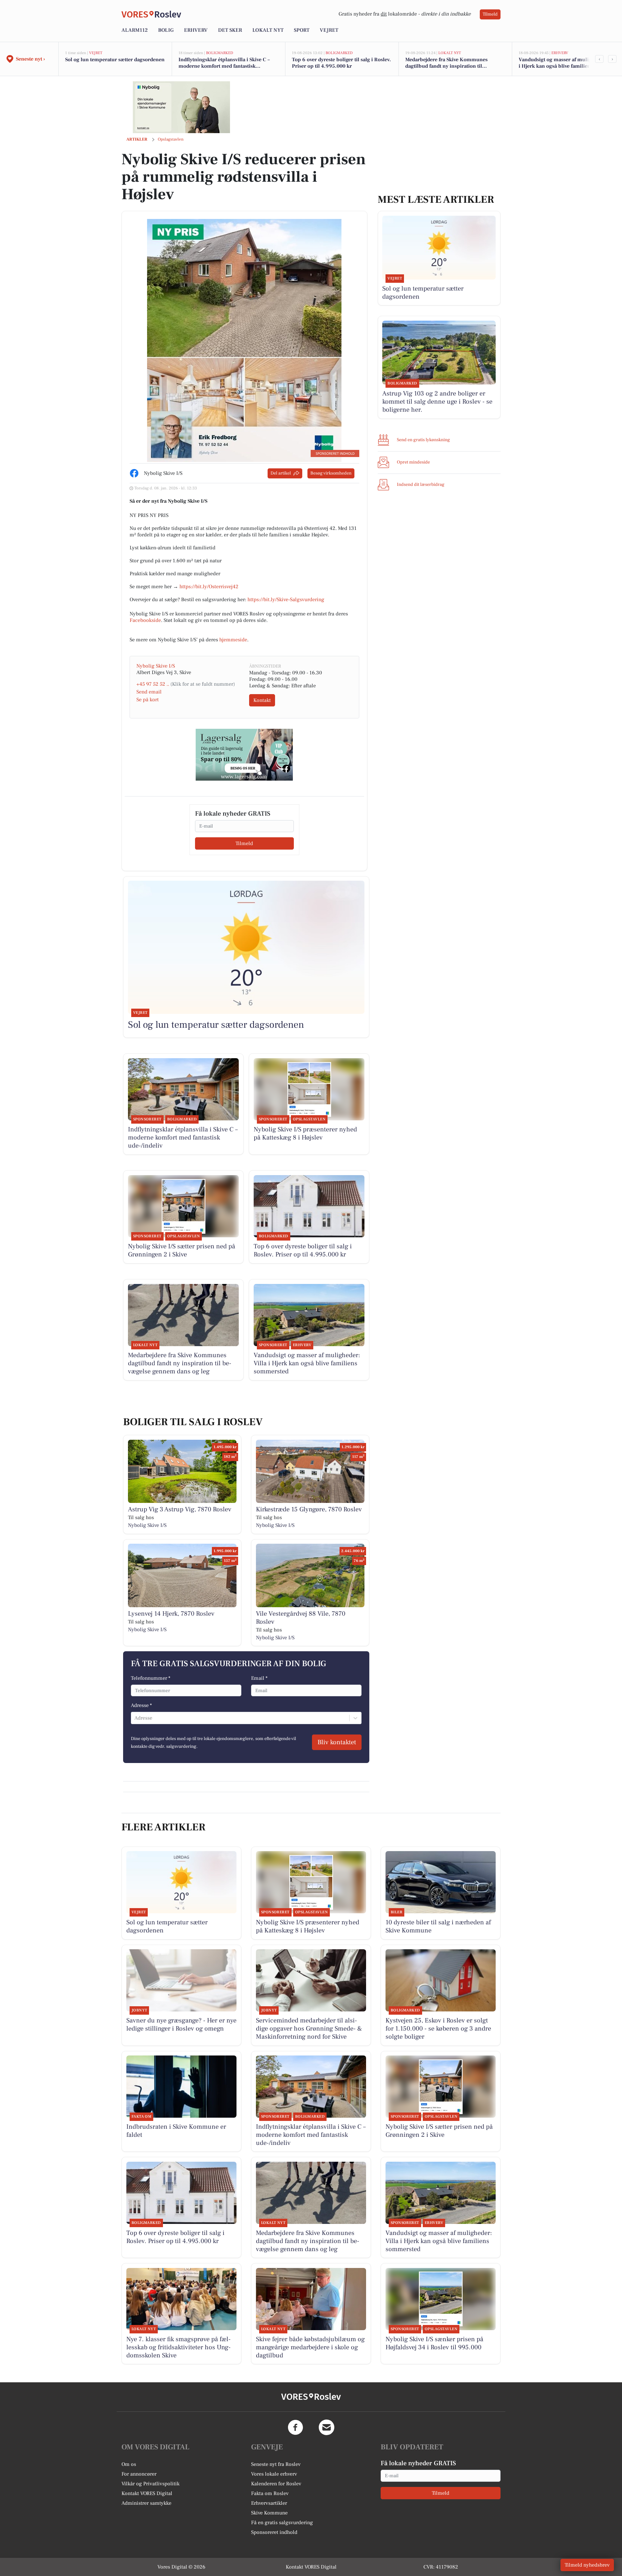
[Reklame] (181, 107)
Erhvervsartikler (269, 2503)
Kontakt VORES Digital (147, 2493)
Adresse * (141, 1705)
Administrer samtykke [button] (146, 2503)
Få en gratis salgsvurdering (282, 2523)
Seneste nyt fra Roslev (276, 2464)
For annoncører (139, 2474)
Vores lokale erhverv (274, 2474)
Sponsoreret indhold (274, 2532)
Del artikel (281, 473)
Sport (302, 30)
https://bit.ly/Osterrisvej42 (209, 587)
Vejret (329, 30)
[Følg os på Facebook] (295, 2427)
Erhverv (196, 30)
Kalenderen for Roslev (276, 2484)
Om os (129, 2464)
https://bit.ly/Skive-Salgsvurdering (286, 600)
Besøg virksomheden (331, 473)
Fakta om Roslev (270, 2493)
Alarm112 (135, 30)
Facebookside (145, 620)
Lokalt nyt (268, 30)
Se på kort (148, 700)
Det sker (230, 30)
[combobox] (135, 1718)
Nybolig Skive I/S (156, 666)
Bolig (166, 30)
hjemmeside (233, 640)
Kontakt (262, 700)
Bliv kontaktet (337, 1742)
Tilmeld (490, 14)
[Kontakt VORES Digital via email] (327, 2427)
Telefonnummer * (151, 1678)
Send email (149, 692)
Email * (259, 1678)
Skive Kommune (269, 2513)
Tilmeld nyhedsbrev (587, 2565)
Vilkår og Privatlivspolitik (150, 2484)
